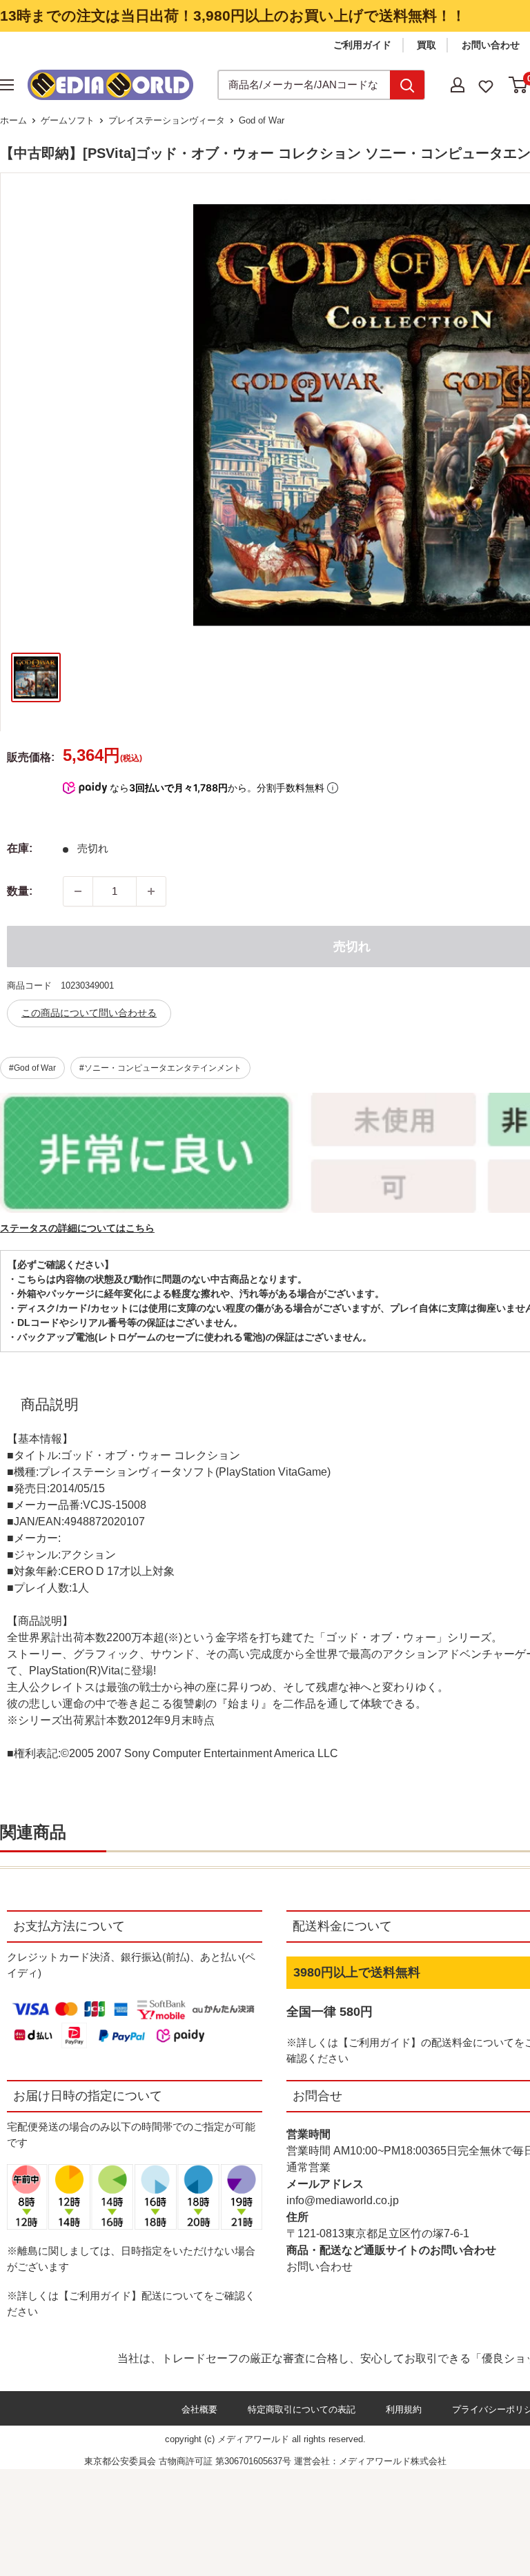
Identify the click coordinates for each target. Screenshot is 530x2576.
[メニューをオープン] (7, 85)
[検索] (407, 85)
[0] (519, 85)
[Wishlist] (486, 85)
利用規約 (404, 2409)
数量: (20, 891)
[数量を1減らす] (78, 891)
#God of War (32, 1068)
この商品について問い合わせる (89, 1013)
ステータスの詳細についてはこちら (77, 1228)
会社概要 (199, 2409)
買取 (426, 45)
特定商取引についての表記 (302, 2409)
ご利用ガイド (362, 45)
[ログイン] (458, 85)
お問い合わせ (491, 45)
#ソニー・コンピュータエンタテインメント (160, 1068)
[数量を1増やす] (151, 891)
